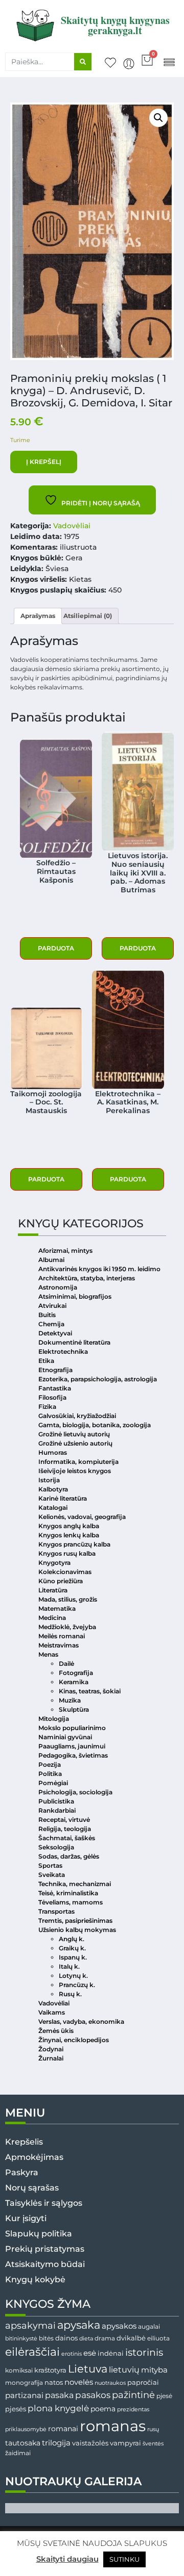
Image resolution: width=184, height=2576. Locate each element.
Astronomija (58, 1287)
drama (105, 2338)
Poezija (50, 1764)
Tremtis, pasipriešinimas (75, 1921)
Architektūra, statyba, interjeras (87, 1278)
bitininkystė (21, 2339)
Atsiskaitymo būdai (45, 2264)
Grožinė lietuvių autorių (74, 1434)
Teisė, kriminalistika (68, 1893)
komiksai (19, 2370)
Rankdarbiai (57, 1810)
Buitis (47, 1315)
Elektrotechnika (63, 1351)
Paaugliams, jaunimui (72, 1746)
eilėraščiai (32, 2352)
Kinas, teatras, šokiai (90, 1691)
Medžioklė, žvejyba (67, 1627)
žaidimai (18, 2453)
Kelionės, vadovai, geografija (82, 1517)
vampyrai (125, 2443)
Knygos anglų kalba (69, 1526)
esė (90, 2353)
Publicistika (56, 1801)
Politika (50, 1774)
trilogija (56, 2443)
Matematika (57, 1608)
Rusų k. (70, 1994)
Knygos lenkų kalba (69, 1535)
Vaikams (52, 2012)
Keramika (74, 1682)
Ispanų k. (73, 1957)
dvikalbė (131, 2338)
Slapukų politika (39, 2234)
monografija (24, 2383)
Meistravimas (59, 1645)
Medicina (52, 1618)
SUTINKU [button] (124, 2559)
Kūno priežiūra (61, 1581)
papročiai (143, 2382)
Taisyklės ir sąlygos (44, 2203)
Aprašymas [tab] (38, 616)
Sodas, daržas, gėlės (69, 1856)
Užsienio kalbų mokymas (77, 1930)
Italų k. (69, 1966)
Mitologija (54, 1719)
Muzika (70, 1700)
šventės (153, 2444)
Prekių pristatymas (45, 2249)
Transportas (56, 1911)
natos (54, 2382)
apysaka (79, 2325)
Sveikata (52, 1875)
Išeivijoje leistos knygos (75, 1471)
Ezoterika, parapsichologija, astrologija (98, 1379)
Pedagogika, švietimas (73, 1755)
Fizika (47, 1407)
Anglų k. (72, 1939)
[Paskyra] (129, 64)
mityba (154, 2370)
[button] (169, 61)
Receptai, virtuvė (64, 1820)
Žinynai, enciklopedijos (74, 2040)
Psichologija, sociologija (75, 1792)
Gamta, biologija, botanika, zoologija (95, 1425)
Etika (46, 1361)
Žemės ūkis (56, 2031)
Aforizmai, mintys (65, 1251)
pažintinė (133, 2395)
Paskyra (22, 2172)
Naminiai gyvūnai (65, 1737)
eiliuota (158, 2338)
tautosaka (23, 2443)
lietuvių (124, 2369)
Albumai (51, 1260)
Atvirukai (52, 1306)
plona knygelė (58, 2408)
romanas (113, 2426)
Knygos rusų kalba (67, 1553)
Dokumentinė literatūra (74, 1342)
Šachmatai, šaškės (67, 1838)
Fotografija (76, 1673)
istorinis (144, 2352)
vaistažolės (90, 2443)
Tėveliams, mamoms (71, 1902)
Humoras (53, 1452)
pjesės (16, 2409)
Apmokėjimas (34, 2157)
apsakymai (30, 2325)
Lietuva (88, 2368)
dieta (86, 2338)
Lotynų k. (73, 1976)
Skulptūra (74, 1709)
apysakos (119, 2326)
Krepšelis (24, 2142)
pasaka (59, 2395)
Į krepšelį (44, 462)
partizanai (24, 2395)
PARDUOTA (56, 948)
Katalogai (53, 1508)
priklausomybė (26, 2429)
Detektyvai (55, 1333)
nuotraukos (110, 2383)
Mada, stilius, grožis (68, 1599)
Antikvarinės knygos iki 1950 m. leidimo (99, 1269)
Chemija (51, 1324)
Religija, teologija (65, 1829)
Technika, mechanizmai (75, 1884)
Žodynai (51, 2049)
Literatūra (53, 1590)
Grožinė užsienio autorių (75, 1443)
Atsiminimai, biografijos (75, 1296)
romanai (63, 2429)
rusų (153, 2429)
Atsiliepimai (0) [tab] (88, 616)
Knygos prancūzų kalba (74, 1544)
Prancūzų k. (77, 1985)
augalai (149, 2326)
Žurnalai (51, 2058)
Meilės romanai (62, 1636)
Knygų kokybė (35, 2279)
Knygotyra (54, 1563)
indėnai (111, 2353)
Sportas (50, 1865)
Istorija (49, 1480)
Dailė (66, 1664)
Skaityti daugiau (67, 2559)
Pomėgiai (53, 1783)
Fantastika (55, 1388)
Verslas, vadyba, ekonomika (81, 2021)
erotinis (72, 2354)
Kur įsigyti (26, 2218)
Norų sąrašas (32, 2188)
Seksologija (56, 1847)
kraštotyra (50, 2370)
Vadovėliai (72, 526)
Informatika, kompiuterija (78, 1462)
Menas (48, 1654)
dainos (66, 2338)
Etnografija (55, 1370)
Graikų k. (72, 1948)
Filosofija (52, 1397)
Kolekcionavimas (65, 1572)
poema (103, 2409)
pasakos (93, 2395)
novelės (79, 2382)
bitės (46, 2338)
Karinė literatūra (63, 1498)
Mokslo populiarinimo (72, 1728)
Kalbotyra (53, 1489)
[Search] (83, 62)
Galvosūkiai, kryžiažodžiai (77, 1416)
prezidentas (133, 2409)
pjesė (164, 2396)
